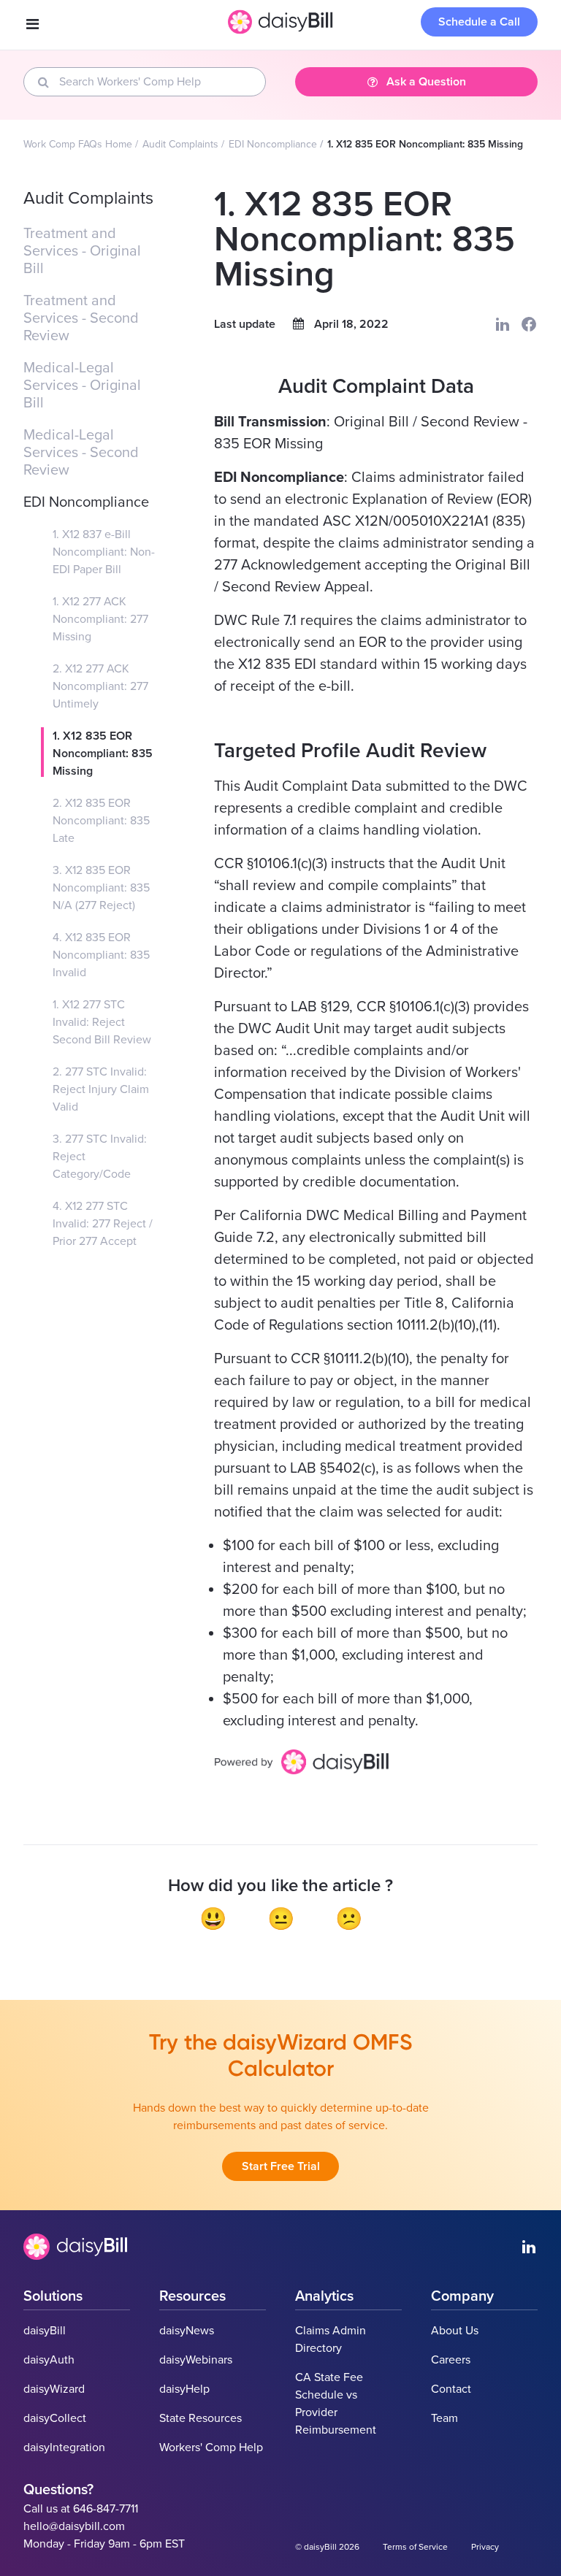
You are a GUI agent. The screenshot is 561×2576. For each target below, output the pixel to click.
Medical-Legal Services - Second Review (81, 453)
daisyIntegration (64, 2447)
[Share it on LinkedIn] (503, 324)
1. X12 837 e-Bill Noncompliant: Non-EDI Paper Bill (104, 552)
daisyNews (187, 2331)
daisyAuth (49, 2360)
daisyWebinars (196, 2360)
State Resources (201, 2418)
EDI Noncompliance (273, 144)
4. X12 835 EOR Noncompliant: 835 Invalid (101, 955)
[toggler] (32, 25)
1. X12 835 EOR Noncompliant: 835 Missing (103, 754)
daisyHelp (184, 2389)
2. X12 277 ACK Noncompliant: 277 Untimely (100, 686)
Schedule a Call (479, 22)
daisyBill (45, 2331)
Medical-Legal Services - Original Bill (82, 386)
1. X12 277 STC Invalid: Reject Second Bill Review (102, 1022)
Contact (451, 2389)
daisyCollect (55, 2418)
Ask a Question (426, 82)
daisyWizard (54, 2389)
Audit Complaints (180, 144)
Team (444, 2418)
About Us (455, 2331)
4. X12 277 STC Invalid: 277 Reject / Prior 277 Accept (103, 1224)
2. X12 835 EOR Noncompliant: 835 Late (101, 821)
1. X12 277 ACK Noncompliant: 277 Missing (100, 619)
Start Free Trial (281, 2166)
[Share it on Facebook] (529, 324)
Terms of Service (415, 2547)
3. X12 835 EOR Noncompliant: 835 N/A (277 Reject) (101, 888)
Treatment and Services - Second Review (81, 318)
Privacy (485, 2547)
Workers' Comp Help (211, 2447)
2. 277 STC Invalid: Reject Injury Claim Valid (101, 1089)
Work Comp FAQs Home (78, 144)
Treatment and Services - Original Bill (82, 251)
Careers (451, 2360)
